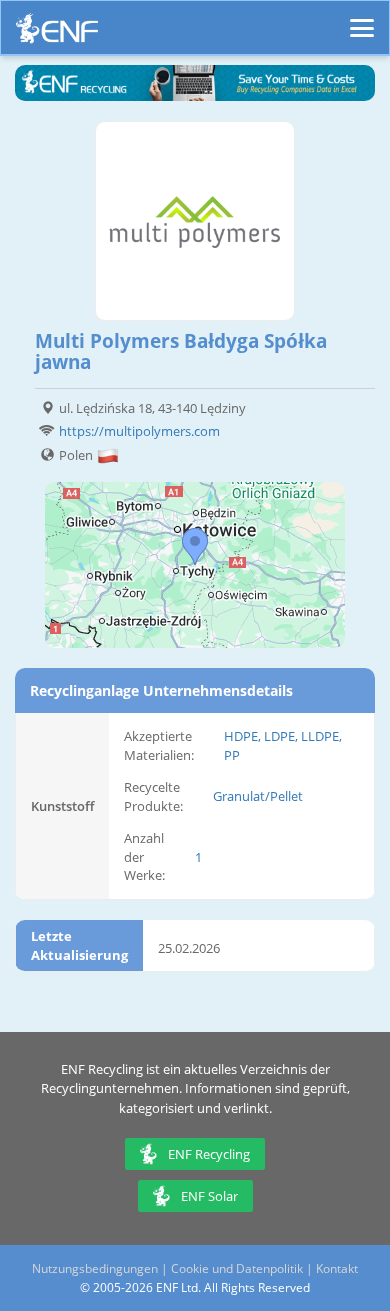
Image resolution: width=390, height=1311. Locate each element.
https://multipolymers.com (139, 431)
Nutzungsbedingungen (95, 1268)
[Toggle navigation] (362, 19)
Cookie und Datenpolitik (237, 1268)
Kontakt (337, 1268)
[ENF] (57, 33)
